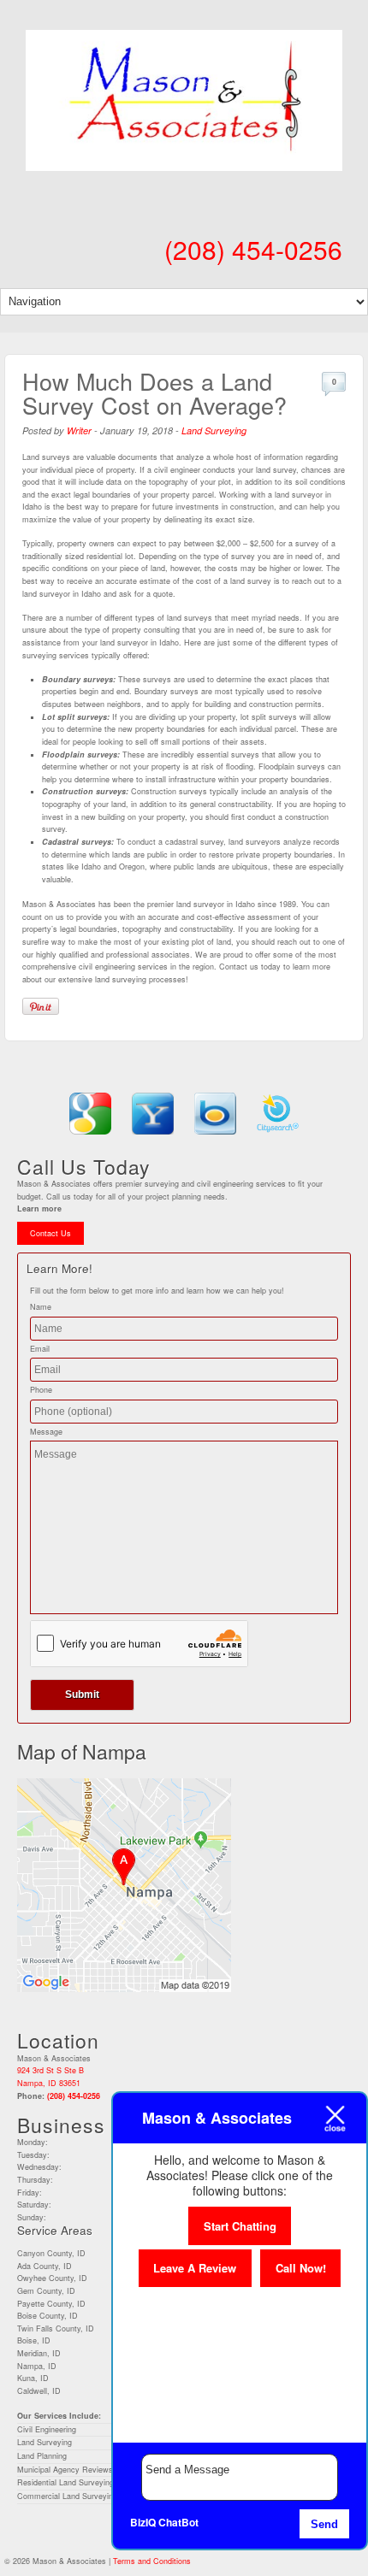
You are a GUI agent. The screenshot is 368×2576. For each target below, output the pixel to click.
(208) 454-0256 (253, 249)
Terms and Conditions (152, 2561)
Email (40, 1349)
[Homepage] (184, 160)
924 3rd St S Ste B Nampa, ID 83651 (50, 2077)
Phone (41, 1390)
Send (324, 2524)
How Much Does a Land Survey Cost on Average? (154, 393)
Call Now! (301, 2268)
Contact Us (50, 1233)
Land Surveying (214, 430)
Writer (79, 430)
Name (41, 1307)
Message (46, 1432)
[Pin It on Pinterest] (41, 1006)
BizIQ (143, 2522)
